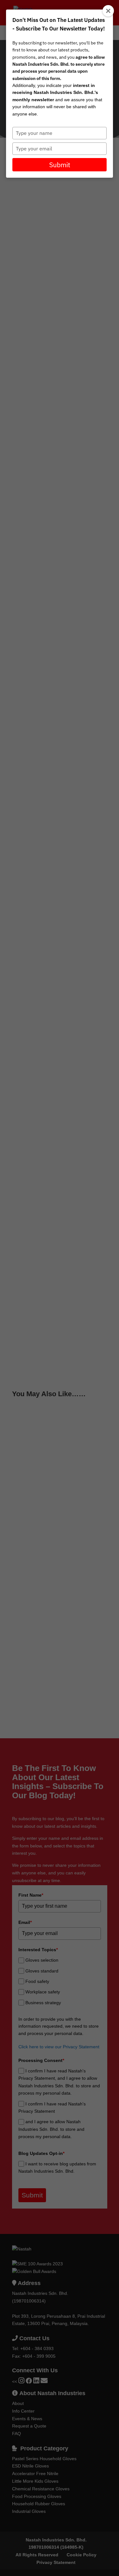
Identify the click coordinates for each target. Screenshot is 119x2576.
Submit (60, 165)
